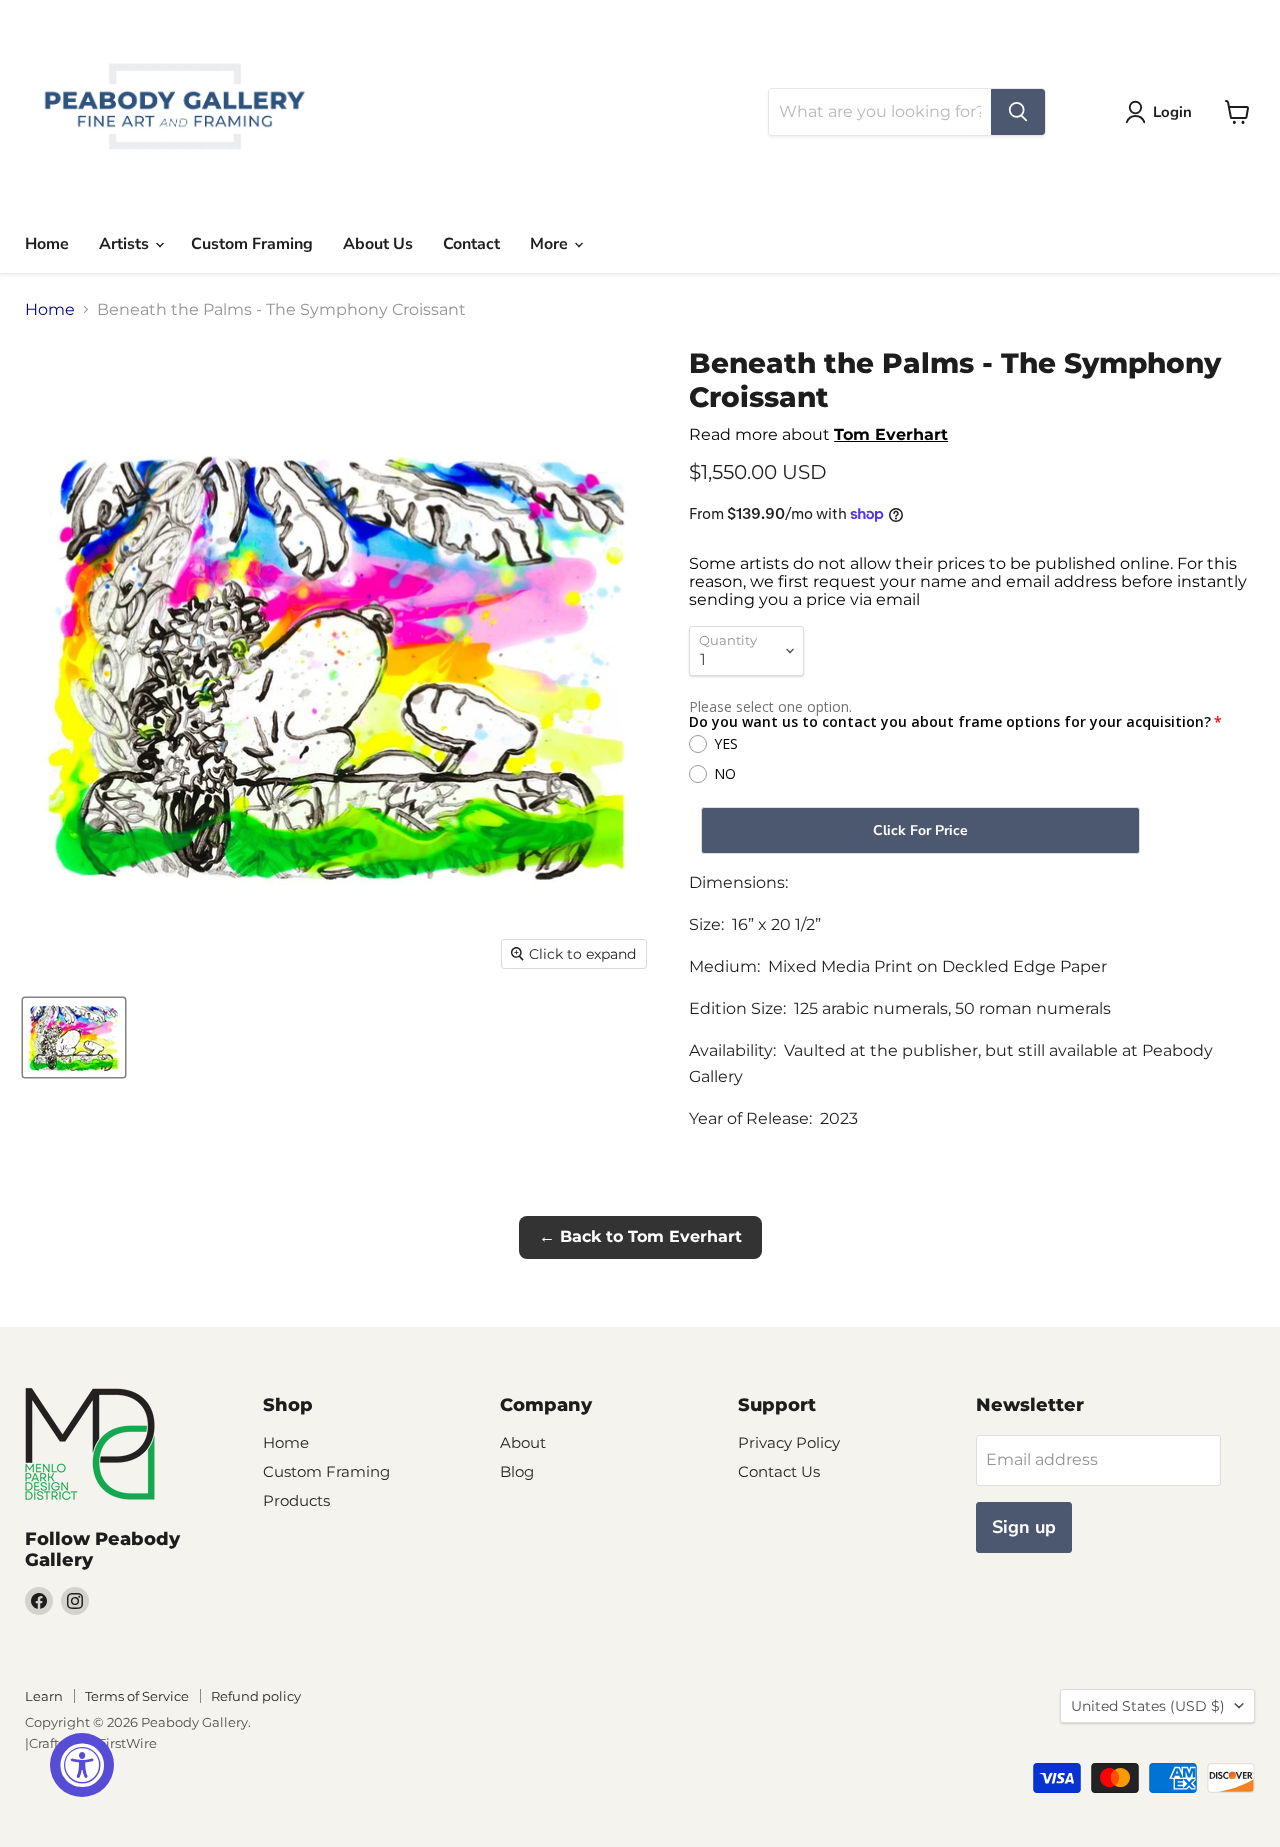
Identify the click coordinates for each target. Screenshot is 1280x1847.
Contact (471, 244)
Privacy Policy (789, 1442)
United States (1148, 1706)
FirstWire (127, 1743)
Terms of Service (137, 1696)
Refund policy (256, 1696)
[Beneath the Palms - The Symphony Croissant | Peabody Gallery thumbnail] (74, 1037)
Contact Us (779, 1471)
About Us (378, 244)
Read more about (818, 434)
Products (296, 1500)
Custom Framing (252, 244)
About (523, 1442)
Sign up (1024, 1527)
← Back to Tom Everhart (640, 1236)
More (551, 244)
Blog (517, 1471)
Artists (126, 244)
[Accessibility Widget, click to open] (82, 1765)
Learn (44, 1696)
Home (47, 244)
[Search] (1018, 112)
